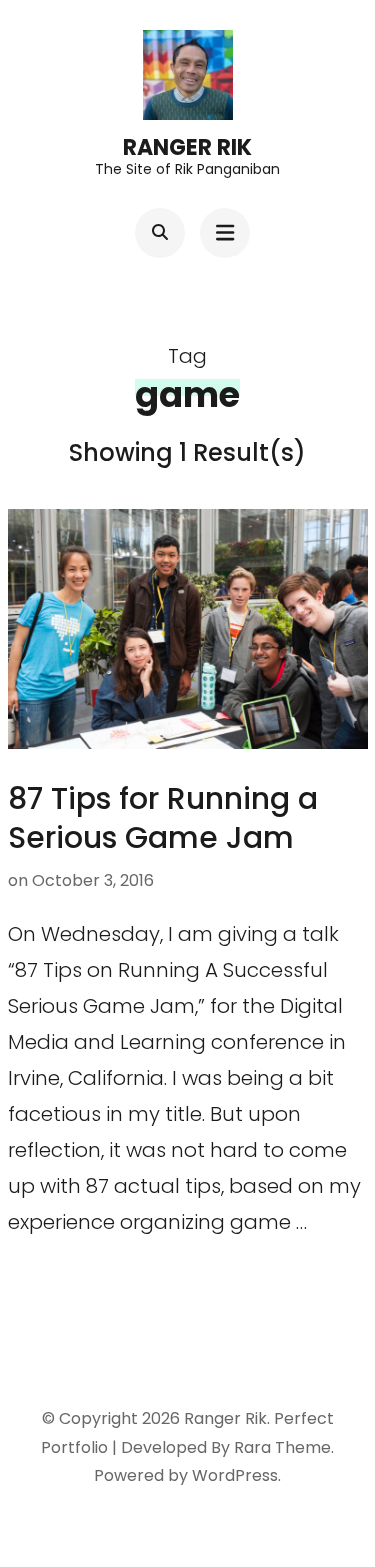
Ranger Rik (187, 147)
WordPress (235, 1475)
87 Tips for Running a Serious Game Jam (163, 818)
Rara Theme (282, 1447)
